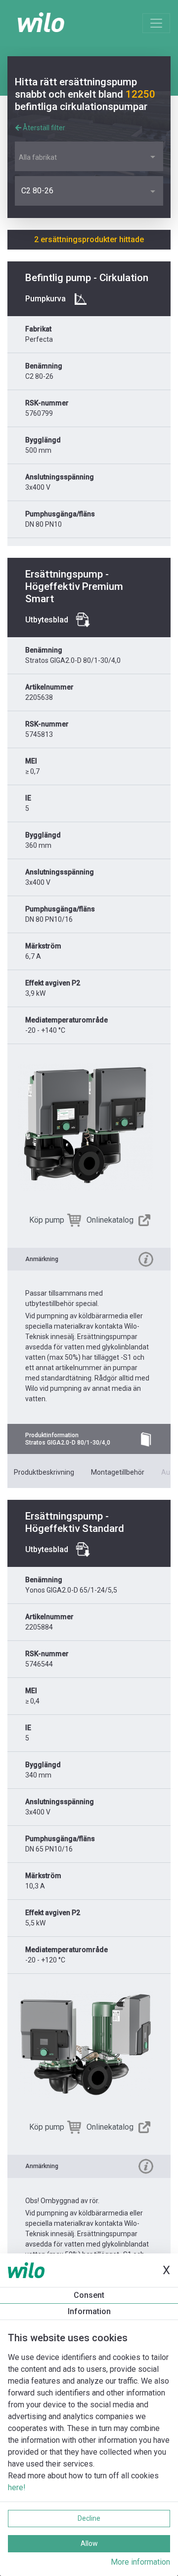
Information (89, 2311)
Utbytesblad (47, 620)
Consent (89, 2295)
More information (140, 2562)
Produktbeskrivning (44, 1472)
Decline (89, 2518)
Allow (89, 2543)
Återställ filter (43, 128)
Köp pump (47, 1220)
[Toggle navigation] (156, 23)
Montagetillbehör (118, 1472)
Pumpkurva (45, 299)
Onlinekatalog (110, 1220)
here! (17, 2487)
